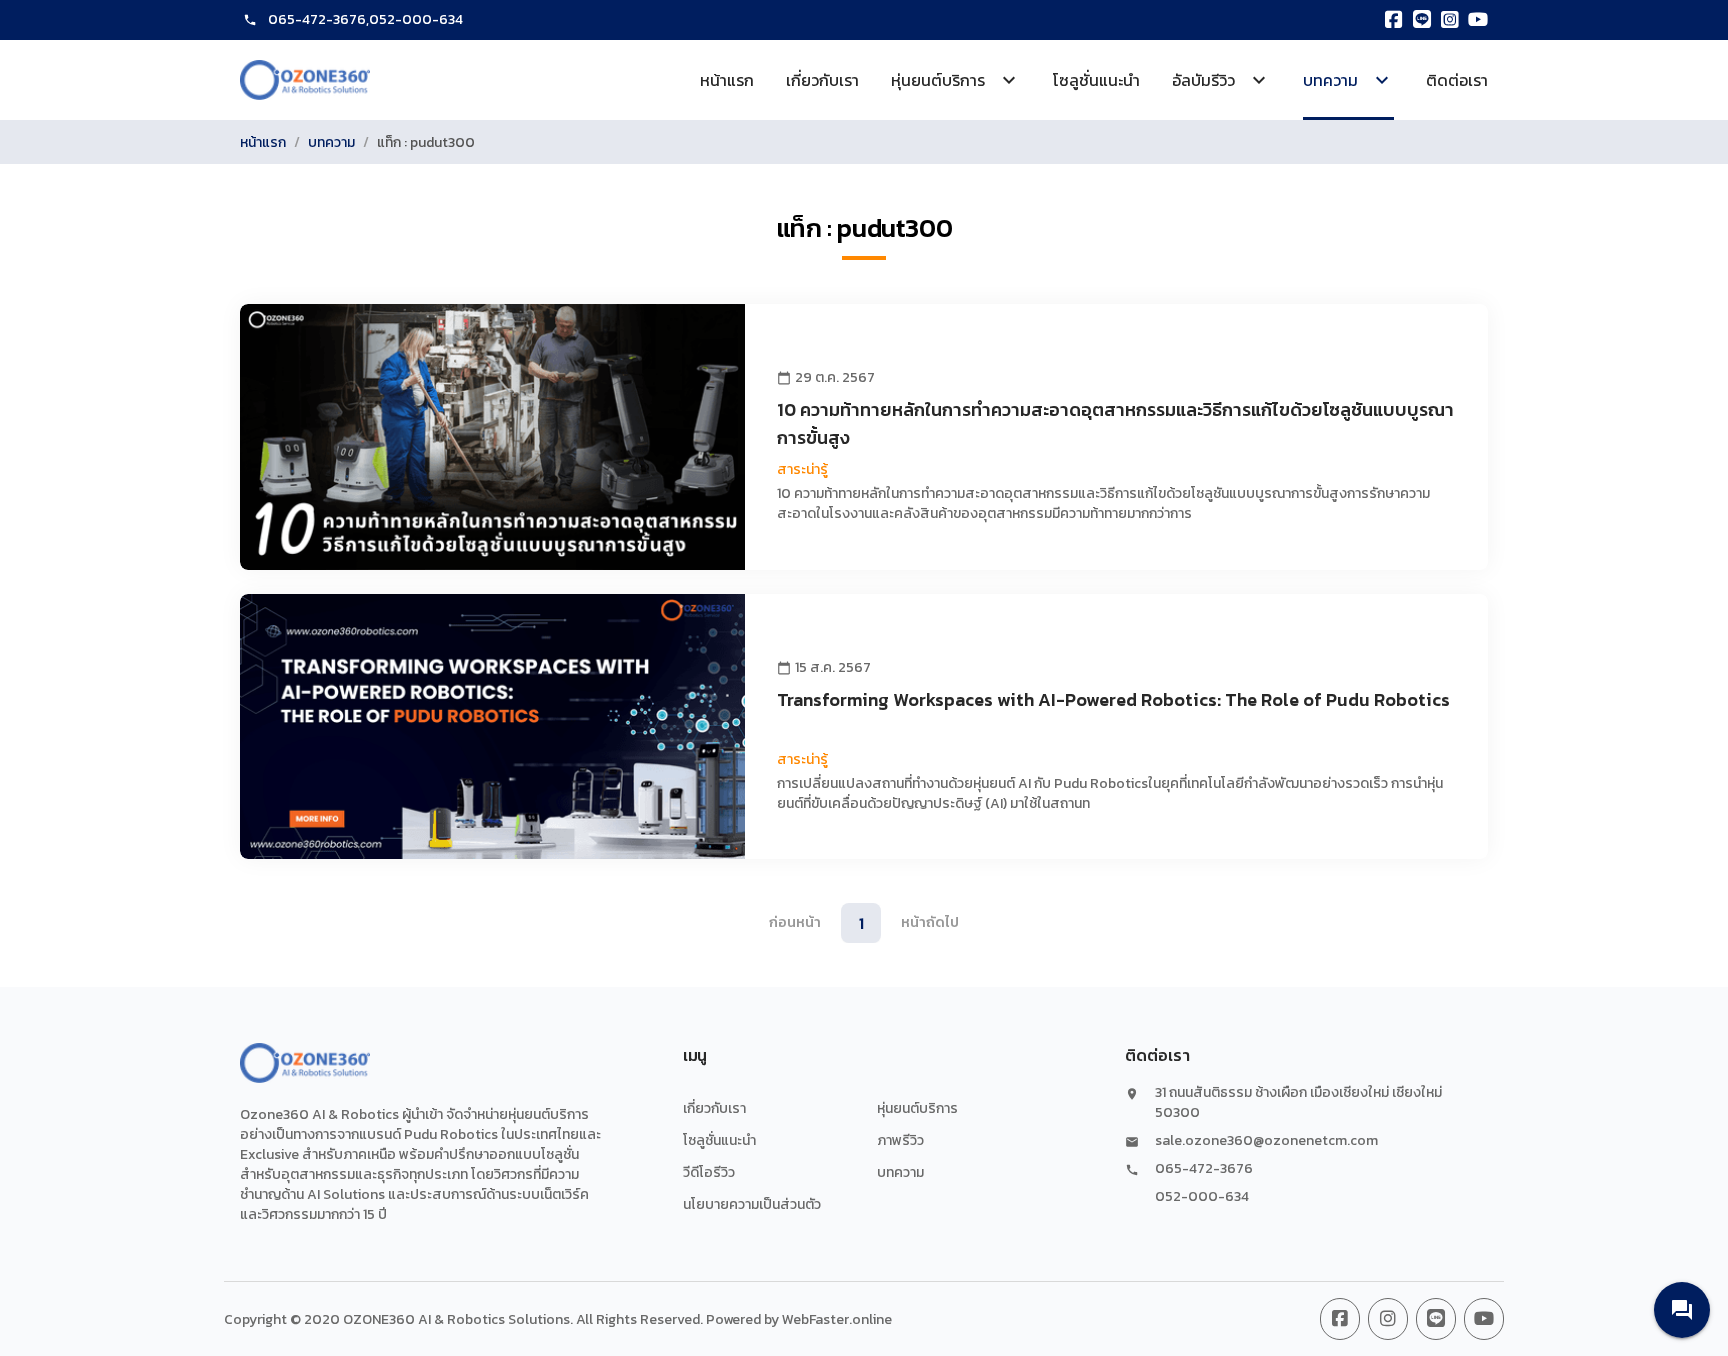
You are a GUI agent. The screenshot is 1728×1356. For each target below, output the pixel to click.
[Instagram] (1450, 20)
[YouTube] (1478, 20)
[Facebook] (1394, 20)
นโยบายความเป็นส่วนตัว (752, 1204)
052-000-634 (416, 19)
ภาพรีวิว (900, 1140)
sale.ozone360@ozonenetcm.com (1266, 1141)
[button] (1682, 1310)
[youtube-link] (1484, 1319)
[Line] (1422, 20)
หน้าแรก (727, 80)
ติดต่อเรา (1457, 80)
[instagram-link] (1388, 1319)
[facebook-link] (1340, 1319)
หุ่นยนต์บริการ (917, 1108)
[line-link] (1436, 1319)
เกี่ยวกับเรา (822, 80)
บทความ (331, 142)
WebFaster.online (837, 1319)
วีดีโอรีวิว (709, 1172)
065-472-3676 (317, 19)
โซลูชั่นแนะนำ (1096, 80)
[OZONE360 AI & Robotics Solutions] (305, 80)
